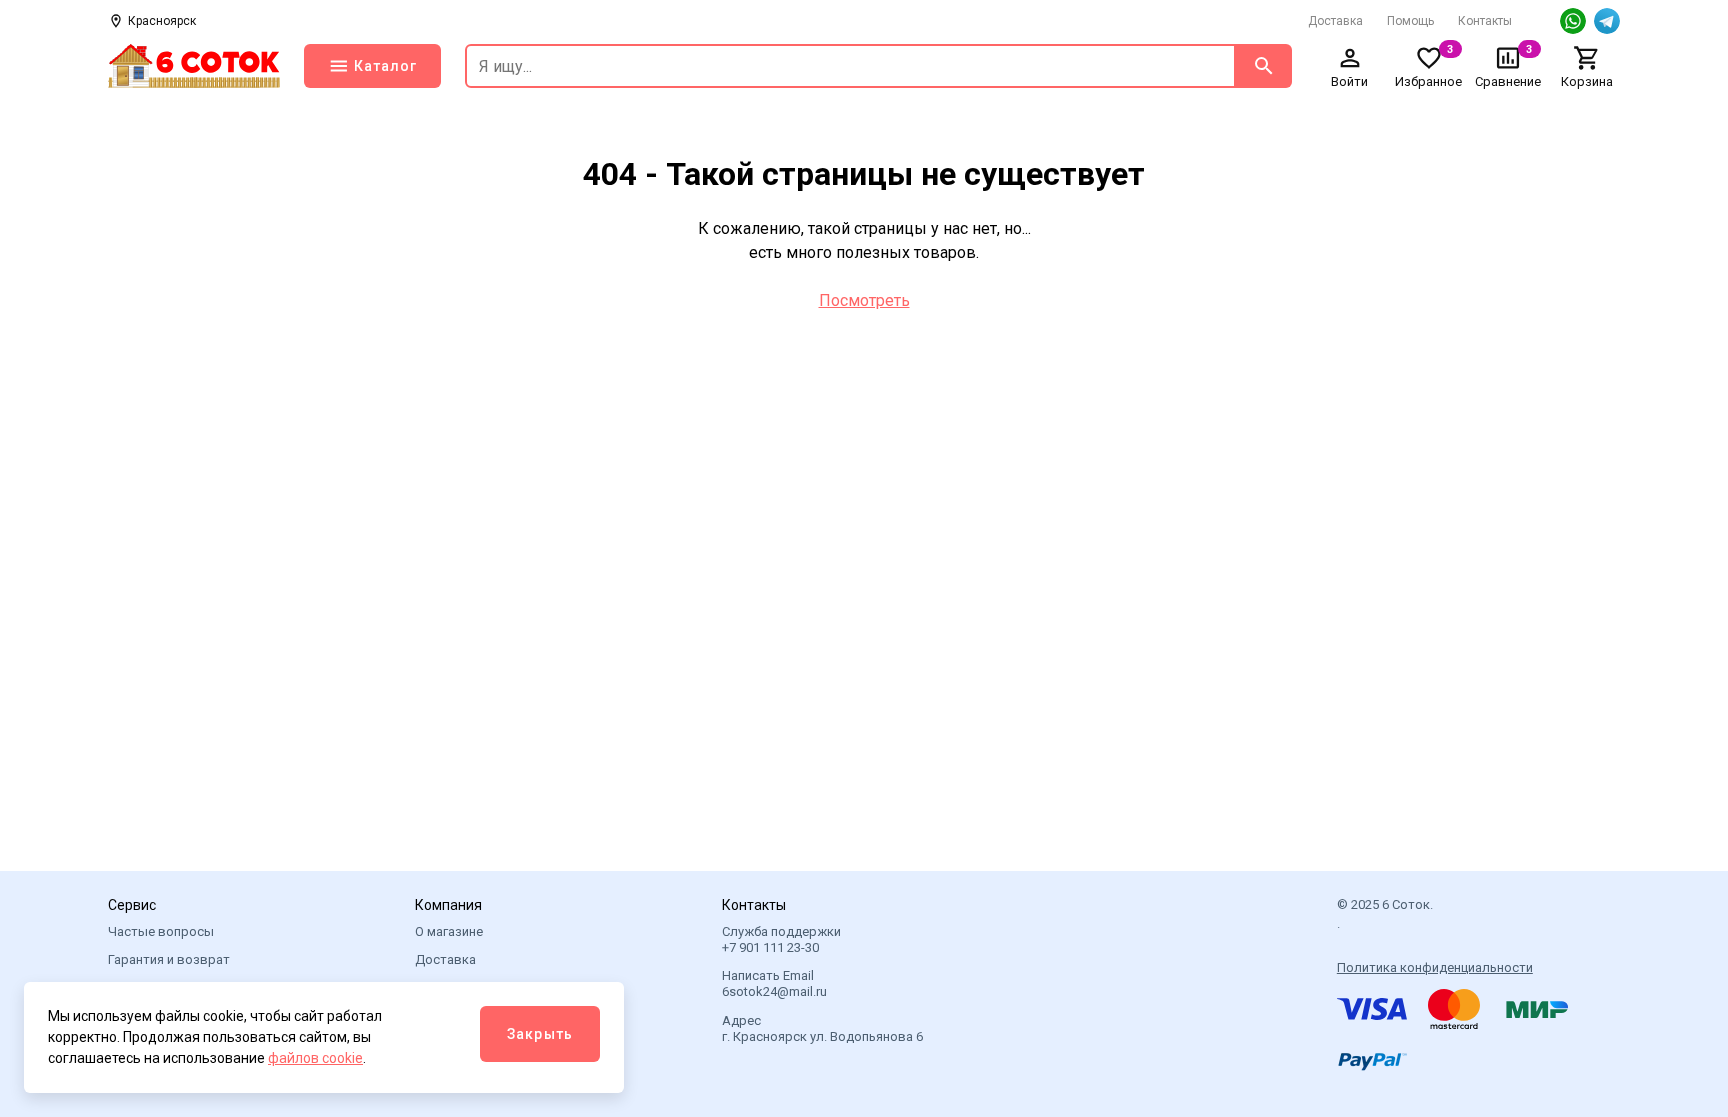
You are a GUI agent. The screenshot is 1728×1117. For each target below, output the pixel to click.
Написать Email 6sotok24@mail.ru (774, 983)
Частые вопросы (161, 931)
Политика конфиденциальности (1435, 967)
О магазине (449, 931)
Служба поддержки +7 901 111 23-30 (781, 939)
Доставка (1335, 21)
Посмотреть (864, 300)
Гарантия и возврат (169, 959)
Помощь (1410, 21)
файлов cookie (315, 1058)
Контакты (1485, 21)
